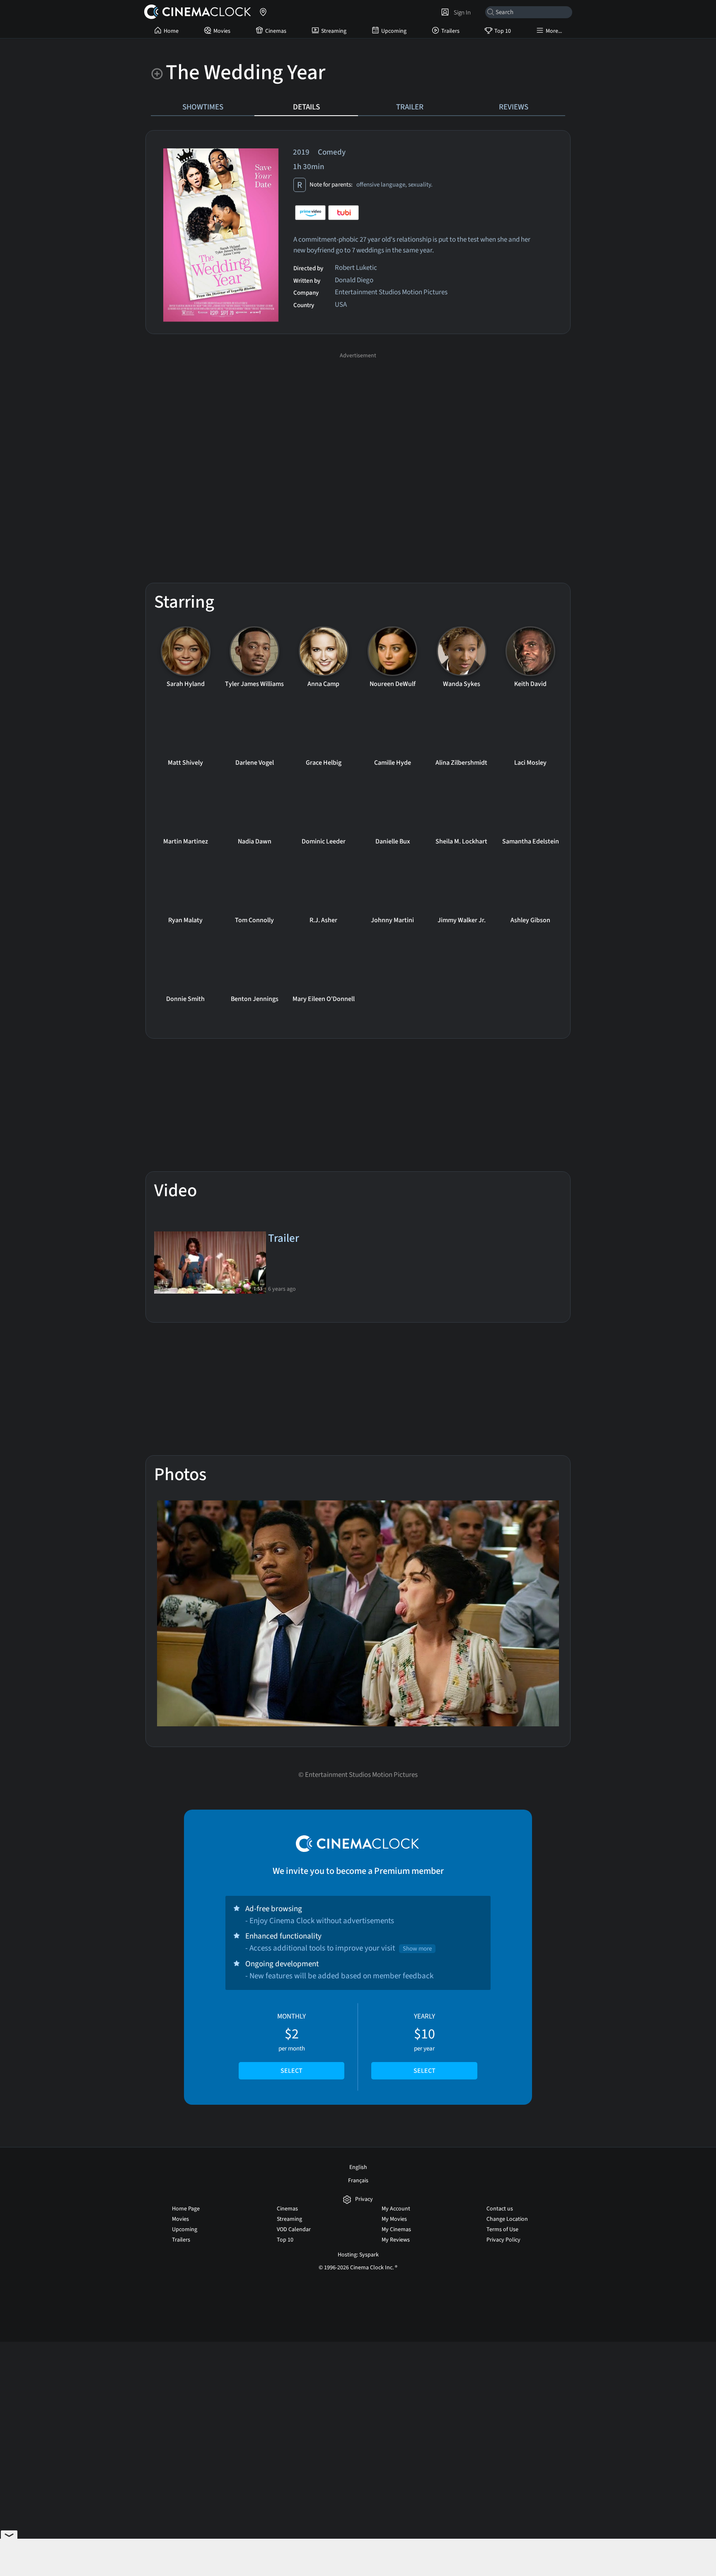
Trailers (450, 31)
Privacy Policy (503, 2240)
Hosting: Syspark (358, 2255)
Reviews (514, 107)
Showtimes (203, 107)
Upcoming (394, 31)
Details (306, 107)
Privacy (364, 2199)
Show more (417, 1949)
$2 (291, 2043)
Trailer (410, 107)
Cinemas (276, 31)
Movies (222, 31)
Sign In (461, 12)
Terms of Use (502, 2229)
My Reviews (396, 2240)
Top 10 (503, 31)
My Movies (394, 2219)
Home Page (186, 2209)
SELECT (291, 2071)
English (358, 2167)
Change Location (507, 2219)
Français (358, 2181)
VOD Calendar (294, 2229)
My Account (396, 2209)
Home (171, 31)
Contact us (500, 2209)
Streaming (334, 31)
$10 (425, 2043)
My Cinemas (396, 2229)
